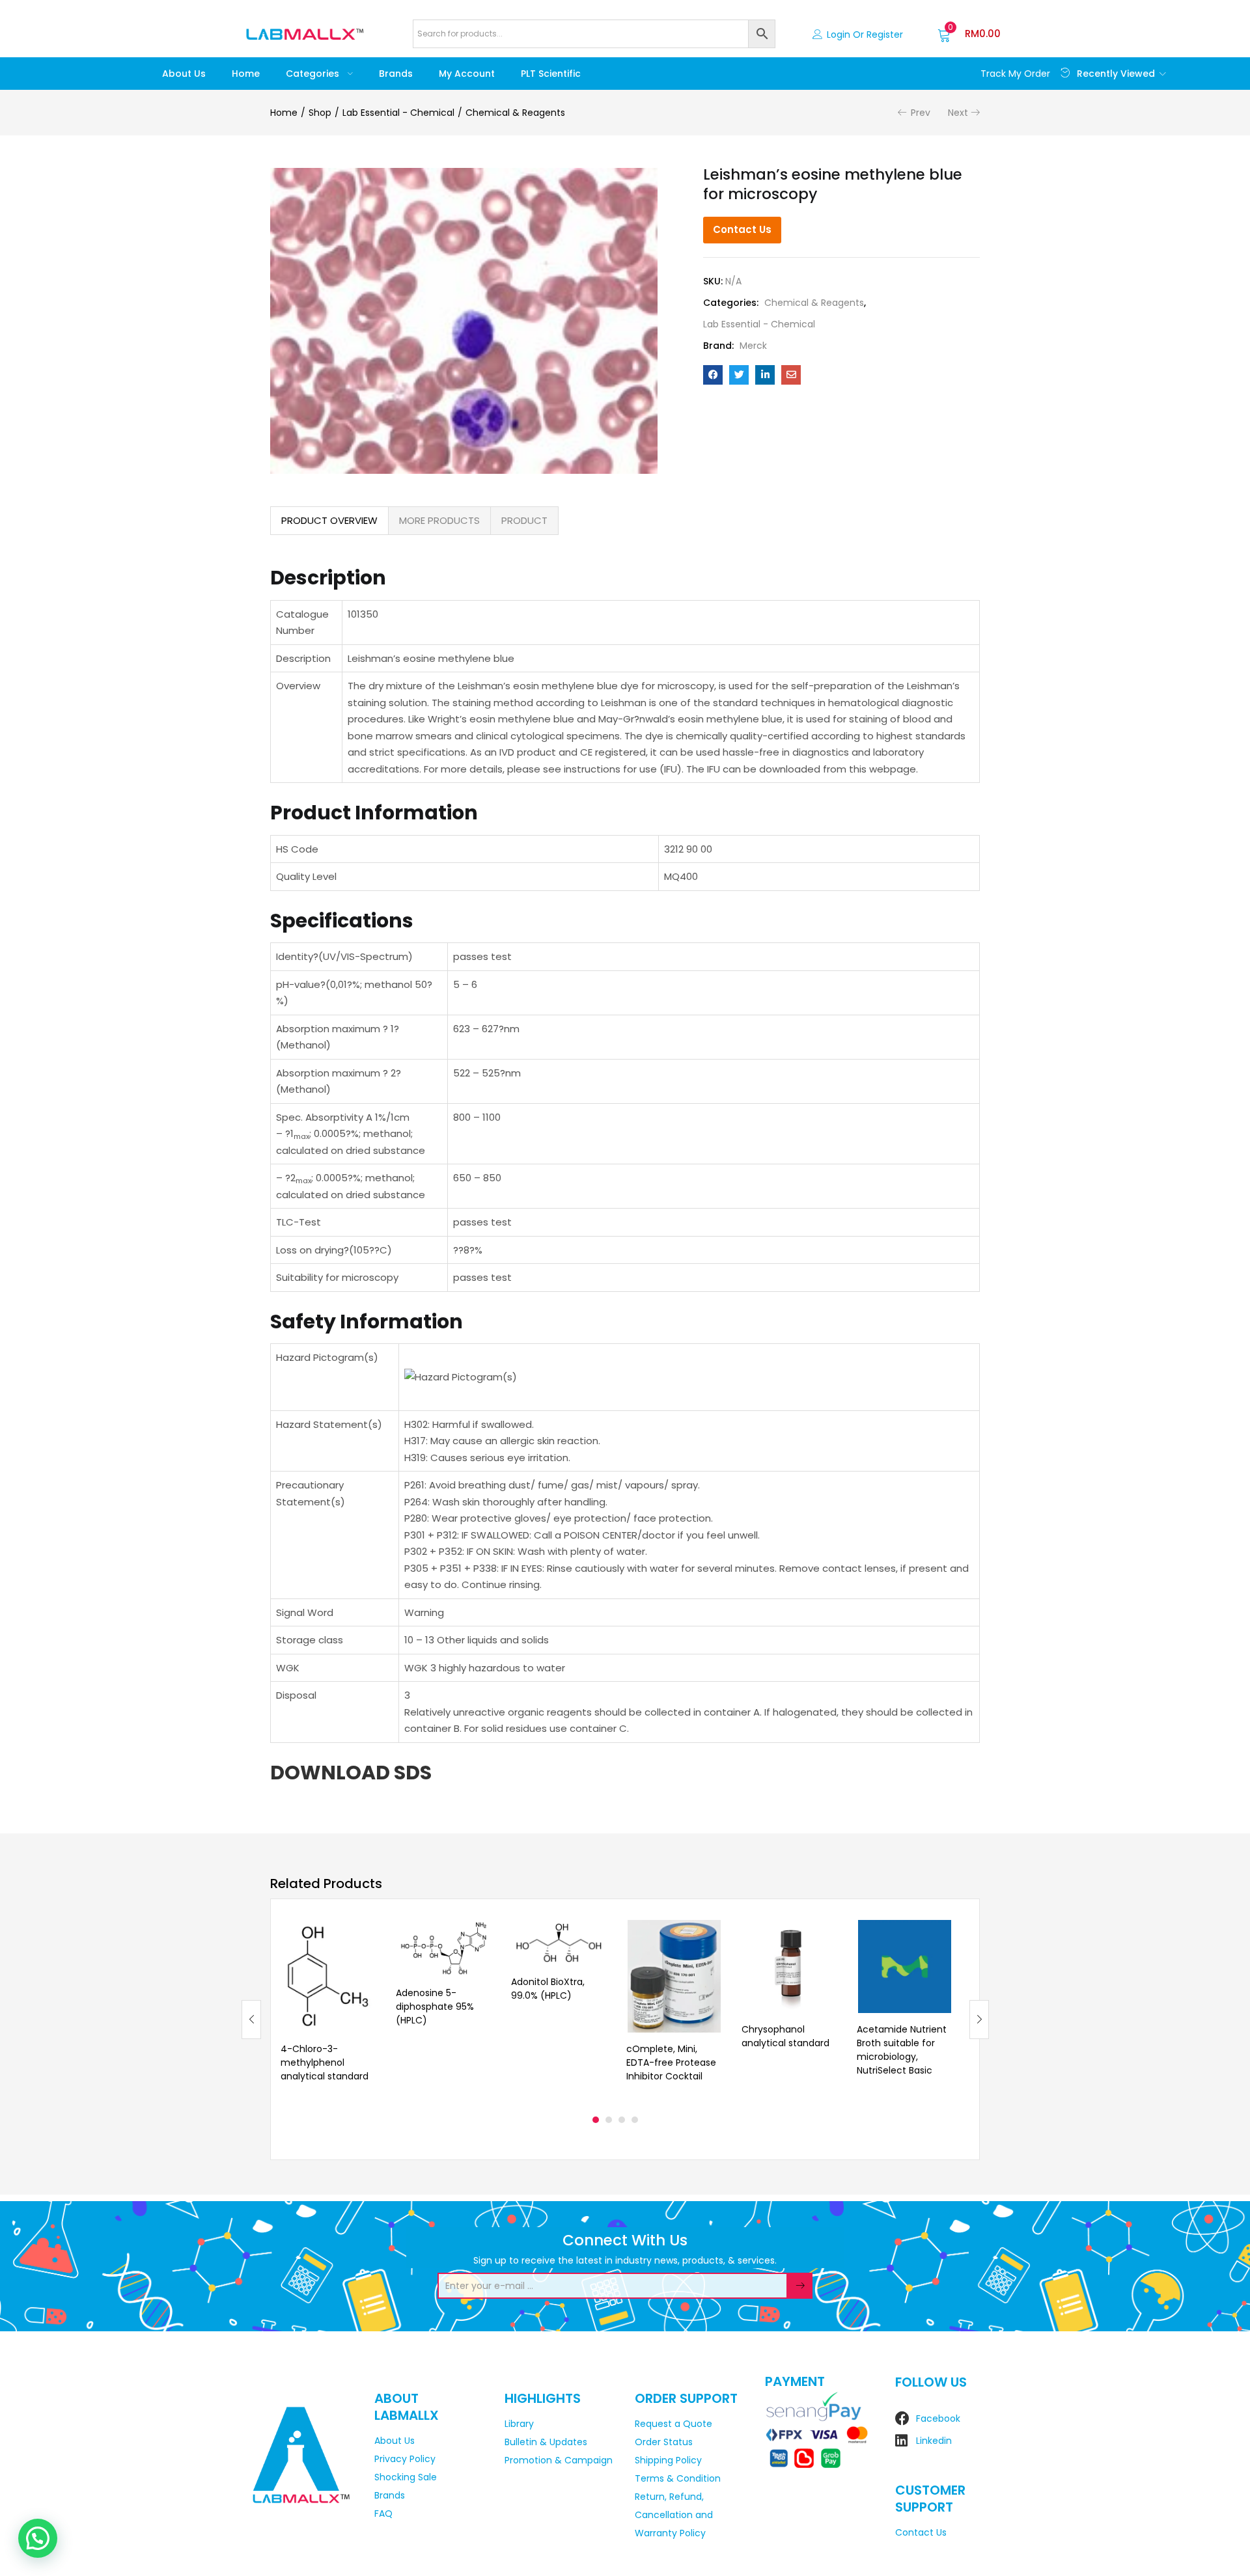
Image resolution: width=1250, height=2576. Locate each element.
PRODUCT (524, 520)
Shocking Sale (406, 2477)
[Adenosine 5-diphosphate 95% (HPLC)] (444, 1948)
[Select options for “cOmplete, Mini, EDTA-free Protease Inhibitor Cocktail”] (712, 1936)
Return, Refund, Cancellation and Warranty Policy (674, 2515)
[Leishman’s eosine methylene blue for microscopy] (713, 375)
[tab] (329, 521)
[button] (969, 34)
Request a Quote (674, 2424)
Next (958, 113)
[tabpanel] (328, 2009)
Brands (396, 74)
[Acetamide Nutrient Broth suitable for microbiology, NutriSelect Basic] (905, 1966)
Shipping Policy (668, 2460)
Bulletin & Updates (546, 2442)
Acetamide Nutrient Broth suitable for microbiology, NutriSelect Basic (902, 2050)
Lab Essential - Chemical (398, 113)
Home (246, 74)
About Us (184, 74)
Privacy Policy (405, 2459)
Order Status (664, 2442)
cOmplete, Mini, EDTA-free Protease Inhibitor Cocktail (671, 2062)
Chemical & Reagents (515, 113)
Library (519, 2424)
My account (467, 74)
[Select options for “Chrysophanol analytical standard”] (827, 1936)
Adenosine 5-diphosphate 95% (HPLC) (435, 2007)
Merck (753, 346)
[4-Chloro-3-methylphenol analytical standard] (328, 1976)
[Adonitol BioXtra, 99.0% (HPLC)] (559, 1943)
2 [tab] (609, 2120)
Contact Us (742, 229)
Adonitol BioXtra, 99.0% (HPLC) (548, 1989)
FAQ (383, 2514)
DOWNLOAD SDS (351, 1773)
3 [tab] (622, 2120)
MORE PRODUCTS (439, 520)
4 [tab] (635, 2120)
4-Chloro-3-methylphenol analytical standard (325, 2062)
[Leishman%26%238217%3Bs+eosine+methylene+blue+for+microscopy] (739, 375)
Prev (921, 113)
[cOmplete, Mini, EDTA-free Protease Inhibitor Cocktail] (674, 1976)
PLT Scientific (551, 74)
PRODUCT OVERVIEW (329, 520)
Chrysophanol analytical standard (785, 2036)
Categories (314, 74)
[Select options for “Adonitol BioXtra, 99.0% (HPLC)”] (596, 1936)
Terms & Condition (678, 2478)
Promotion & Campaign (559, 2460)
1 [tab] (596, 2120)
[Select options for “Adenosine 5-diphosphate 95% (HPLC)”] (481, 1936)
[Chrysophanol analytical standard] (789, 1966)
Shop (320, 113)
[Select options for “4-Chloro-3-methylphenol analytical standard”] (366, 1936)
